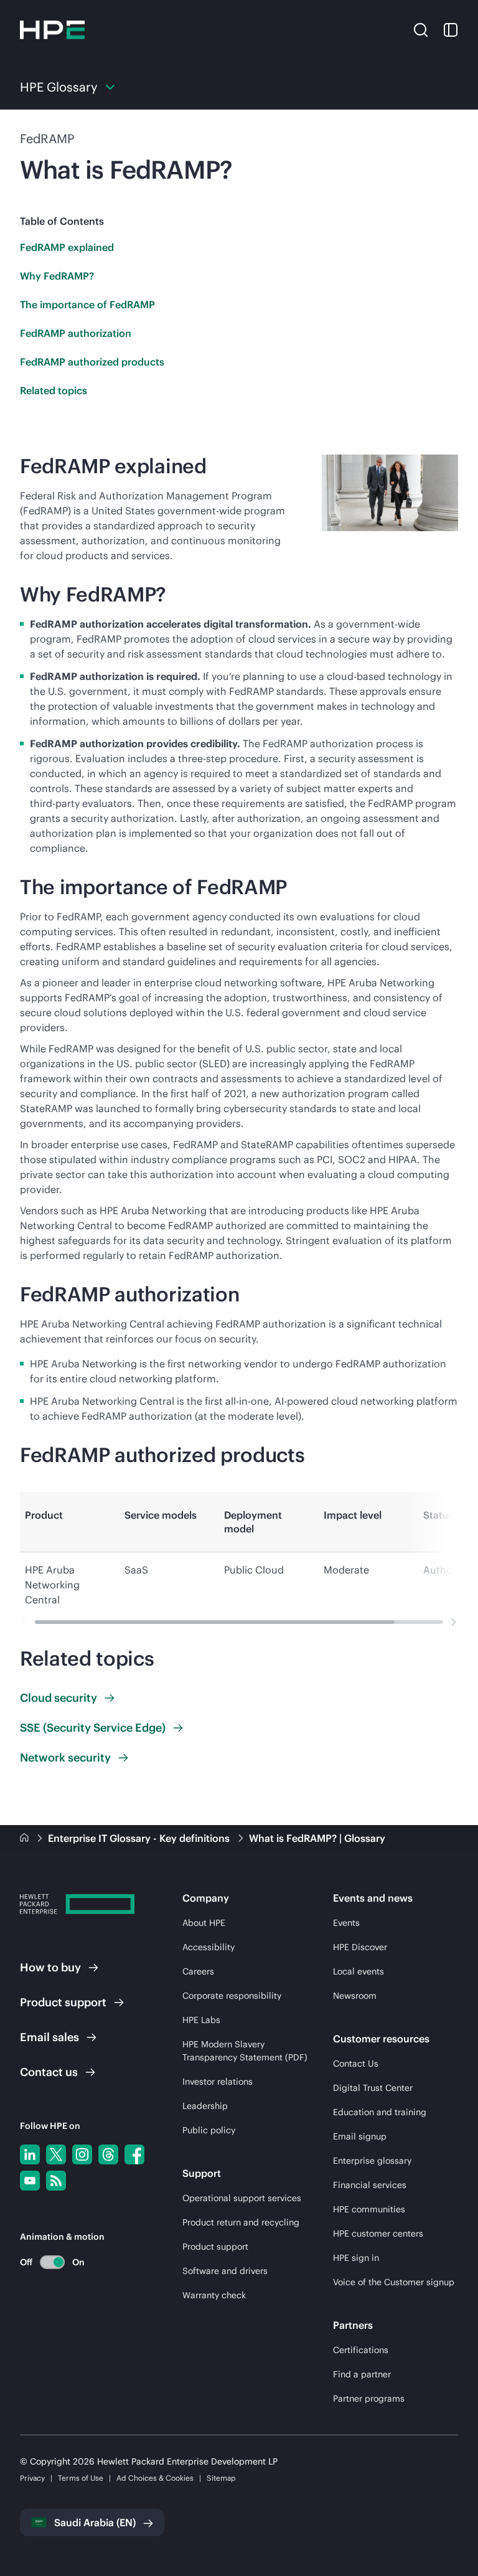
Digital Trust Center (373, 2088)
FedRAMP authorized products (92, 362)
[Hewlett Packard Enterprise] (52, 30)
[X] (56, 2154)
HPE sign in (356, 2258)
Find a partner (362, 2374)
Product (63, 2002)
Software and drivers (225, 2271)
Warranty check (214, 2295)
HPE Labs (201, 2020)
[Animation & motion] (52, 2262)
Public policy (209, 2130)
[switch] (45, 2262)
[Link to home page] (26, 1838)
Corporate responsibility (232, 1996)
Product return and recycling (241, 2222)
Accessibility (209, 1947)
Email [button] (49, 2037)
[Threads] (108, 2154)
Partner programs (369, 2399)
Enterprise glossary (372, 2161)
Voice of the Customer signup (394, 2282)
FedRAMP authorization (76, 333)
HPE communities (369, 2209)
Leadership (205, 2106)
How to (50, 1967)
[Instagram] (82, 2154)
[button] (421, 29)
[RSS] (56, 2181)
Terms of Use (81, 2478)
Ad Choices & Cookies (155, 2478)
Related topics (54, 390)
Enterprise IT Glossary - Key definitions (140, 1838)
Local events (358, 1971)
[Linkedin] (30, 2154)
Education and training (380, 2112)
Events (346, 1923)
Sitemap (221, 2478)
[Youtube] (30, 2181)
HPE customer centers (378, 2234)
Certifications (361, 2350)
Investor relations (218, 2082)
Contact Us (356, 2064)
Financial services (370, 2185)
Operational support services (242, 2198)
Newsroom (355, 1996)
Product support (215, 2247)
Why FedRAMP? (57, 276)
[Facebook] (134, 2154)
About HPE (204, 1923)
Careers (198, 1971)
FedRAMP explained (67, 247)
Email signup (360, 2136)
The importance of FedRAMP (87, 304)
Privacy (32, 2478)
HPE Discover (360, 1947)
